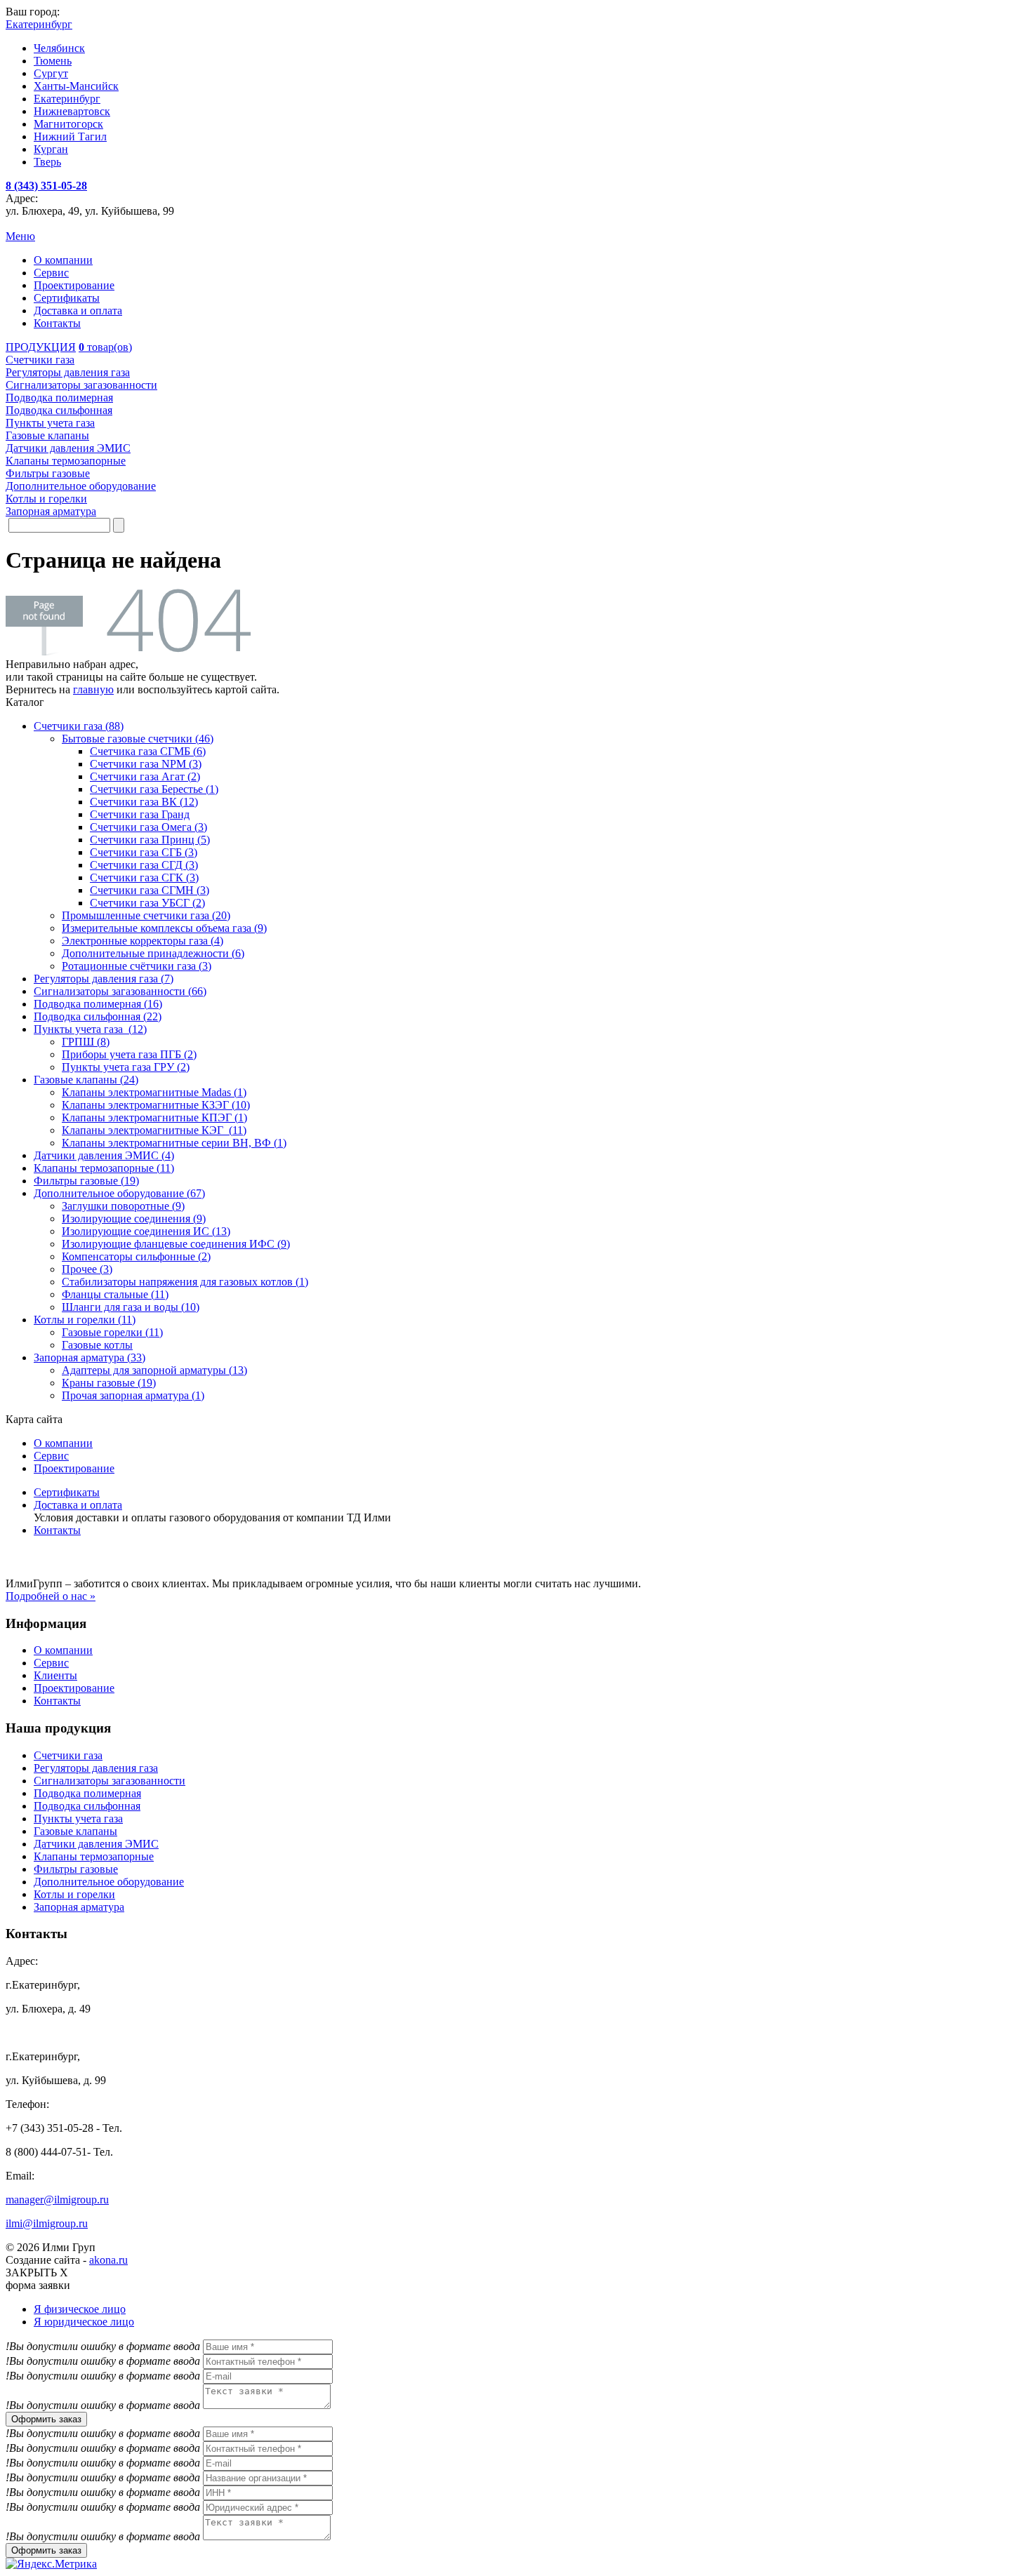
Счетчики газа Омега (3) (148, 827)
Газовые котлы (97, 1345)
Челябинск (59, 48)
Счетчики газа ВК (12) (144, 802)
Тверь (47, 162)
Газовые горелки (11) (112, 1332)
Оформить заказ (46, 2419)
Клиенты (55, 1675)
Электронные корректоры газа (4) (143, 941)
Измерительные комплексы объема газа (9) (164, 928)
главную (93, 689)
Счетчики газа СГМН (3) (150, 890)
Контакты (57, 323)
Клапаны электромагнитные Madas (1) (154, 1092)
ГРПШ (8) (86, 1042)
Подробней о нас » (51, 1596)
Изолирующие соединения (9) (134, 1219)
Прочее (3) (87, 1269)
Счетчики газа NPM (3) (146, 764)
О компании (63, 260)
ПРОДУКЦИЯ (41, 347)
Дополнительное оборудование (109, 1882)
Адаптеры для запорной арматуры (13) (154, 1370)
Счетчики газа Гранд (140, 814)
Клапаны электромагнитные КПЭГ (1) (154, 1117)
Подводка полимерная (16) (98, 1004)
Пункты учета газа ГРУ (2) (126, 1067)
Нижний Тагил (70, 136)
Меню (20, 236)
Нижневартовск (72, 111)
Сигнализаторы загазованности (110, 1781)
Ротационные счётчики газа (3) (137, 966)
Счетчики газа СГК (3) (144, 877)
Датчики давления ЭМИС (96, 1844)
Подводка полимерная (87, 1793)
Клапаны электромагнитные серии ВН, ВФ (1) (174, 1143)
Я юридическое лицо (84, 2322)
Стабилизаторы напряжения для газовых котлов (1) (185, 1282)
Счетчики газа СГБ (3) (144, 852)
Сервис (51, 273)
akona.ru (108, 2260)
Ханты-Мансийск (76, 86)
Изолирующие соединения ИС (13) (146, 1231)
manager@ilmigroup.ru (57, 2200)
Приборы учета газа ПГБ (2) (129, 1054)
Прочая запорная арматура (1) (133, 1395)
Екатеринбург (67, 99)
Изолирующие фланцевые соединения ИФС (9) (176, 1244)
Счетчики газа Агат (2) (145, 776)
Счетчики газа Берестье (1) (154, 789)
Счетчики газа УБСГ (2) (147, 903)
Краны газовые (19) (109, 1383)
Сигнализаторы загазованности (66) (120, 991)
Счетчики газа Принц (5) (150, 840)
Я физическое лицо (80, 2309)
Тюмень (53, 61)
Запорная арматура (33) (90, 1357)
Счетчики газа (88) (79, 726)
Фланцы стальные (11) (115, 1294)
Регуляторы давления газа (96, 1768)
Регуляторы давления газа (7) (104, 979)
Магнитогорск (68, 124)
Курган (51, 149)
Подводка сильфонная (87, 1806)
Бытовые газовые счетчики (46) (138, 739)
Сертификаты (67, 298)
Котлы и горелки (74, 1894)
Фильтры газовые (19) (86, 1181)
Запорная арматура (79, 1907)
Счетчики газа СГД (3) (144, 865)
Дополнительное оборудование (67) (119, 1193)
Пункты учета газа (78, 1818)
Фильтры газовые (76, 1869)
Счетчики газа (68, 1755)
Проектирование (74, 285)
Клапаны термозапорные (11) (104, 1168)
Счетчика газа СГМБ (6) (148, 751)
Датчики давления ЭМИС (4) (104, 1155)
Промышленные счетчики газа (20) (146, 915)
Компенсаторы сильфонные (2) (136, 1256)
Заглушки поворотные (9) (123, 1206)
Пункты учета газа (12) (90, 1029)
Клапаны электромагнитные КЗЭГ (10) (156, 1105)
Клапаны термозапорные (94, 1856)
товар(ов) (105, 347)
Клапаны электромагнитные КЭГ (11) (154, 1130)
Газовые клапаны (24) (86, 1080)
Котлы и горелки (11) (85, 1320)
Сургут (51, 73)
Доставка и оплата (78, 311)
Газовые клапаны (75, 1831)
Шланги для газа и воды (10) (131, 1307)
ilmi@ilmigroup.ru (47, 2223)
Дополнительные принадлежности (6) (153, 953)
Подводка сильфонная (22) (98, 1016)
